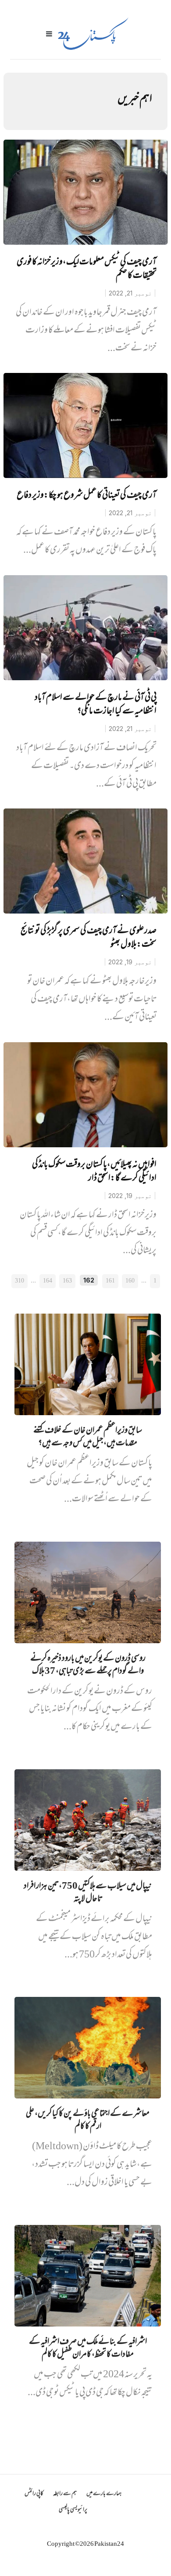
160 (130, 1281)
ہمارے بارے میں (104, 2494)
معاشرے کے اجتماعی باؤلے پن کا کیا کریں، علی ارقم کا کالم (88, 2121)
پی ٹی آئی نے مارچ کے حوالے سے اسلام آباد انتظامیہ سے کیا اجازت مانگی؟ (96, 705)
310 (20, 1281)
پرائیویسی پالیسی (73, 2510)
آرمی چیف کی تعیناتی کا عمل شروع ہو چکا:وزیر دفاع (87, 496)
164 (48, 1281)
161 (110, 1281)
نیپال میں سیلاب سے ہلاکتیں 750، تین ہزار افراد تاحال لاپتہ (88, 1893)
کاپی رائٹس (34, 2494)
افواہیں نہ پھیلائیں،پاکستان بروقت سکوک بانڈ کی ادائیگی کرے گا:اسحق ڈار (94, 1172)
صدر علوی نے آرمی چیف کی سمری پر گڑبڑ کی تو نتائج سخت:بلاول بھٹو (89, 938)
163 (67, 1281)
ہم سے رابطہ (65, 2494)
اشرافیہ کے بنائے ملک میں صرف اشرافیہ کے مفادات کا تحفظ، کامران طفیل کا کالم (88, 2349)
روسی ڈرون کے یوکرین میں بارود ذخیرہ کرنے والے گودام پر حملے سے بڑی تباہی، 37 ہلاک (88, 1666)
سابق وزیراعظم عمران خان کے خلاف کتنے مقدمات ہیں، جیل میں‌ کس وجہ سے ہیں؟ (88, 1437)
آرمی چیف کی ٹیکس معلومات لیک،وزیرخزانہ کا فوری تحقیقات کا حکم (87, 269)
